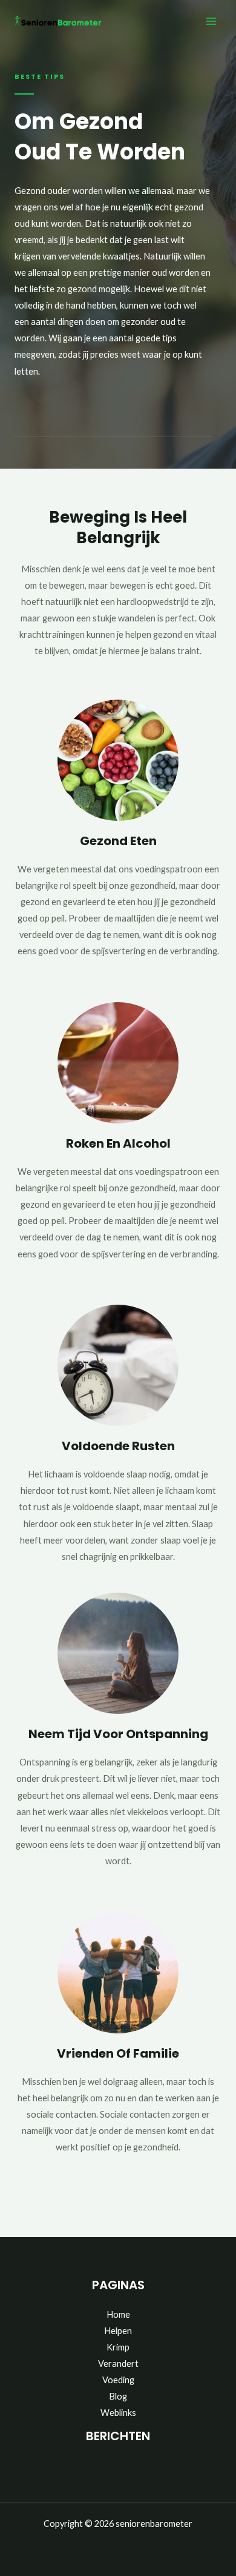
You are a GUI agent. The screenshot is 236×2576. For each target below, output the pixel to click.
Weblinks (118, 2413)
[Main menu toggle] (211, 21)
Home (118, 2314)
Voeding (118, 2380)
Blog (118, 2396)
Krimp (118, 2347)
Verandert (118, 2364)
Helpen (118, 2331)
